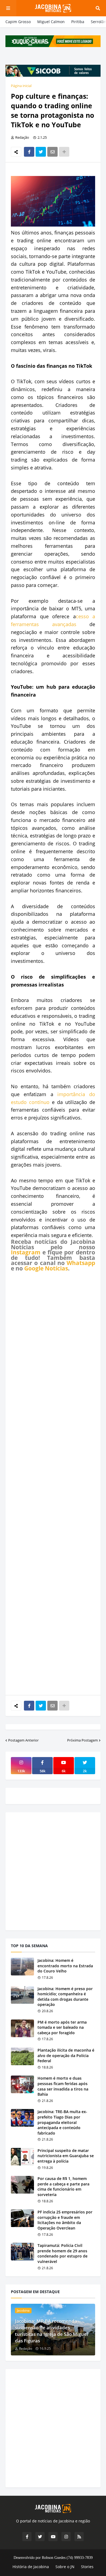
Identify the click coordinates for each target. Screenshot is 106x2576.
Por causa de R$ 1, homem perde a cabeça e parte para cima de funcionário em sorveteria (63, 2187)
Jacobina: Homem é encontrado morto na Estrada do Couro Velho (65, 1966)
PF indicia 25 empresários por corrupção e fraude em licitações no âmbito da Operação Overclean (65, 2220)
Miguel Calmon (51, 22)
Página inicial (21, 86)
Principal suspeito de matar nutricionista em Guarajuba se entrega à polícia (66, 2156)
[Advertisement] (53, 1483)
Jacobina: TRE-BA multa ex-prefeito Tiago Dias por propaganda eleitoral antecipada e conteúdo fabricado (62, 2122)
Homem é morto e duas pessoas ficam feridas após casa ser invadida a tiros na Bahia (63, 2086)
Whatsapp (81, 1263)
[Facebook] (29, 152)
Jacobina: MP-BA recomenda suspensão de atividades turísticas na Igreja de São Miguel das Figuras (52, 2331)
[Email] (52, 152)
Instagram (26, 1252)
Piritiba (78, 22)
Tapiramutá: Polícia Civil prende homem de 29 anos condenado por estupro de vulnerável (63, 2253)
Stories (87, 2567)
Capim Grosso (18, 22)
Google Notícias (46, 1268)
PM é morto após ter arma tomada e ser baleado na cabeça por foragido (62, 2027)
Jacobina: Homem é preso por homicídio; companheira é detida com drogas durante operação (65, 1997)
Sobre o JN (65, 2567)
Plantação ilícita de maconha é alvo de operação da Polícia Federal (66, 2055)
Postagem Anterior (23, 1740)
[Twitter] (41, 152)
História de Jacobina (31, 2567)
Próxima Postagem (82, 1740)
